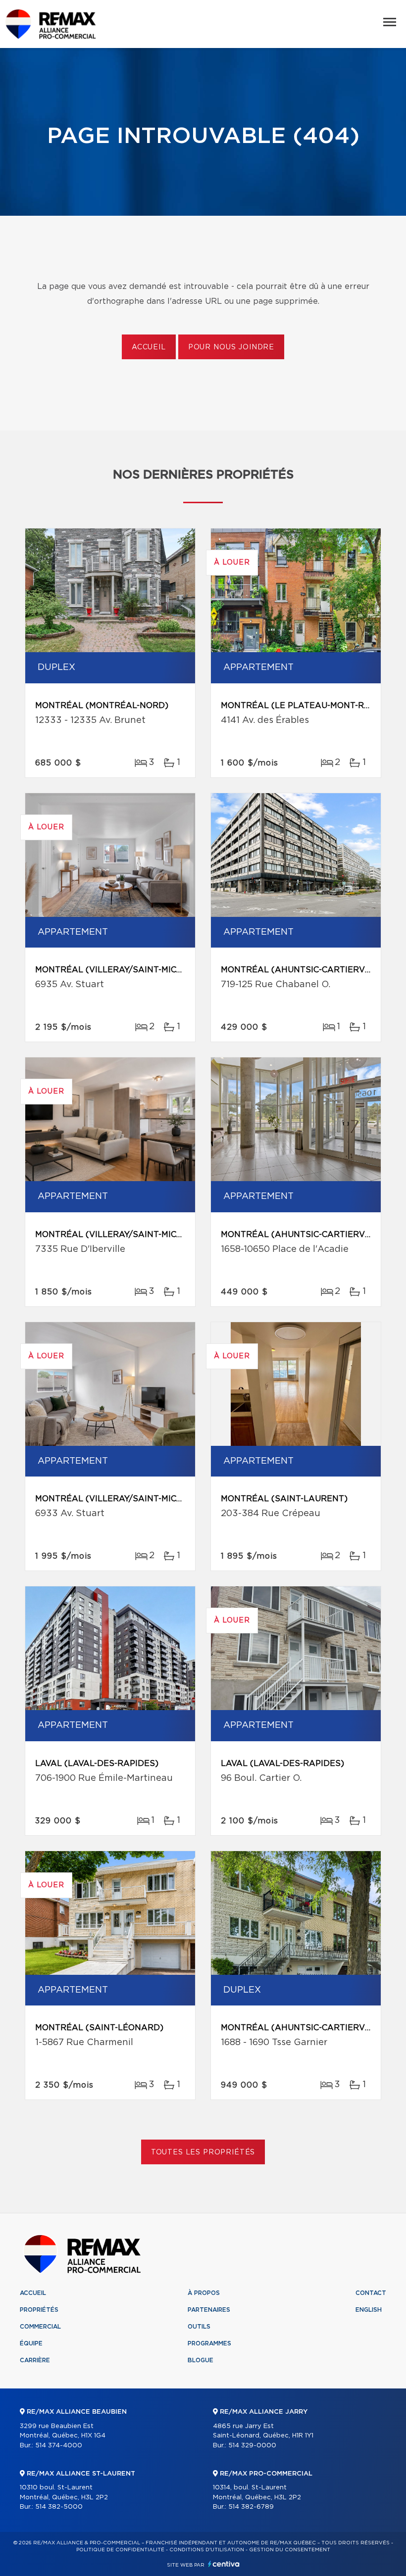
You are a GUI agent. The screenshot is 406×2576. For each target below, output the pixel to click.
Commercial (40, 2327)
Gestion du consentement (290, 2550)
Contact (371, 2293)
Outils (199, 2327)
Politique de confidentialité (120, 2550)
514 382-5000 (59, 2507)
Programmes (209, 2343)
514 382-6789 (251, 2507)
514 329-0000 (252, 2446)
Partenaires (209, 2310)
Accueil (149, 347)
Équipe (31, 2343)
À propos (204, 2293)
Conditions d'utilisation (207, 2550)
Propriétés (39, 2310)
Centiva (224, 2564)
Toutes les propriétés (203, 2152)
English (369, 2310)
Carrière (35, 2360)
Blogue (201, 2360)
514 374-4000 (59, 2446)
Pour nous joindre (231, 347)
